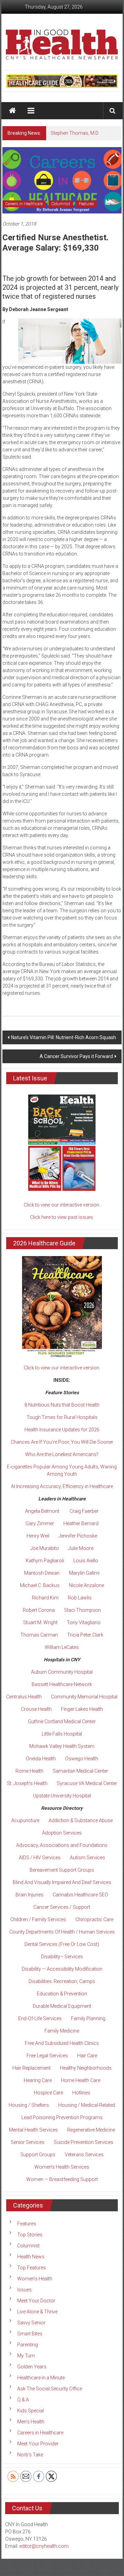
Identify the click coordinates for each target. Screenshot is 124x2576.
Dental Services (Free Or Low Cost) (62, 1944)
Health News (31, 2257)
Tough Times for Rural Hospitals (62, 1417)
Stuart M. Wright (40, 1622)
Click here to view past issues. (62, 1217)
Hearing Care (38, 2080)
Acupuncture (25, 1820)
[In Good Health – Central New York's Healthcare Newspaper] (12, 111)
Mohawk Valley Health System (62, 1746)
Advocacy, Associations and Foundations (62, 1845)
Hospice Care (48, 2093)
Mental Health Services (33, 2130)
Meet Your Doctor (36, 2301)
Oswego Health (82, 1759)
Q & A (23, 2400)
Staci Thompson (82, 1610)
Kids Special (30, 2411)
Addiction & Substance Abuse (81, 1820)
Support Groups (38, 2155)
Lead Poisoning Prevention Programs (62, 2117)
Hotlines (81, 2093)
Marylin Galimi (84, 1573)
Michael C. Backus (40, 1585)
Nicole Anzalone (86, 1585)
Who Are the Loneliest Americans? (62, 1454)
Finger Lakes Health (82, 1709)
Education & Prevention (62, 1994)
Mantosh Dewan (42, 1573)
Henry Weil (38, 1536)
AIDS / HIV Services (40, 1858)
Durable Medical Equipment (62, 2006)
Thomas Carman (39, 1635)
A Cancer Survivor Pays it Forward (76, 1056)
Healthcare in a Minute (41, 2378)
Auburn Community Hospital (62, 1672)
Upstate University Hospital (62, 1796)
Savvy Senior (31, 2323)
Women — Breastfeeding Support (62, 2179)
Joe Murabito (45, 1548)
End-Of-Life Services (40, 2018)
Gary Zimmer (40, 1523)
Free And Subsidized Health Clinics (62, 2043)
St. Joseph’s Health (27, 1783)
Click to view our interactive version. (62, 1205)
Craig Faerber (84, 1511)
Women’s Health (35, 2279)
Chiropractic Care (94, 1919)
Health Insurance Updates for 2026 (62, 1430)
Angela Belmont (42, 1511)
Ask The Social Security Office (50, 2389)
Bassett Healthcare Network (62, 1684)
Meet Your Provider (38, 2444)
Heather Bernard (81, 1523)
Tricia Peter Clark (85, 1635)
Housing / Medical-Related (87, 2105)
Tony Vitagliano (84, 1622)
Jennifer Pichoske (78, 1536)
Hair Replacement (32, 2068)
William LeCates (62, 1647)
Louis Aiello (86, 1561)
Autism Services (87, 1858)
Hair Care (87, 2056)
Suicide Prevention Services (84, 2142)
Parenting (28, 2345)
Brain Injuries (29, 1895)
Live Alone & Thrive (37, 2312)
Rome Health (29, 1771)
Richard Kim (45, 1598)
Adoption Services (62, 1833)
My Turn (26, 2356)
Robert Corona (39, 1610)
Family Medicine (62, 2031)
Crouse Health (36, 1709)
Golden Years (32, 2367)
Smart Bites (30, 2334)
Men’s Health (31, 2422)
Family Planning (88, 2018)
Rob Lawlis (80, 1598)
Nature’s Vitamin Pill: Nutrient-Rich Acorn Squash (64, 1037)
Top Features (32, 2268)
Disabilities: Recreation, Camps (62, 1981)
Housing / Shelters (29, 2105)
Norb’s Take (30, 2455)
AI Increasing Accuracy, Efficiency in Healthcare (62, 1486)
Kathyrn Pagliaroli (45, 1561)
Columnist (61, 204)
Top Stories (30, 2235)
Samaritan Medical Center (80, 1771)
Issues (24, 2290)
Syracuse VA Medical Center (87, 1783)
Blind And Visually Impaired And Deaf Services (62, 1882)
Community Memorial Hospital (84, 1697)
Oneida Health (41, 1759)
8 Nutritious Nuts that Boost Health (62, 1405)
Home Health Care (81, 2080)
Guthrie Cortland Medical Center (62, 1721)
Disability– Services (62, 1957)
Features (86, 204)
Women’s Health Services (62, 2167)
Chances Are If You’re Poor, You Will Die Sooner (62, 1442)
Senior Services (28, 2142)
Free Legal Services (47, 2056)
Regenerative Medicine (91, 2130)
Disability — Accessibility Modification (62, 1969)
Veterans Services (84, 2155)
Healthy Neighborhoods (86, 2068)
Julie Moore (81, 1548)
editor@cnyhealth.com (44, 2546)
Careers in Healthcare (24, 204)
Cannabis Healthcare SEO (80, 1895)
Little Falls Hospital (62, 1734)
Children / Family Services (38, 1919)
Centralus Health (24, 1697)
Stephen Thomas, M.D (75, 133)
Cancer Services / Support (62, 1907)
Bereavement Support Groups (62, 1870)
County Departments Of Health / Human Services (62, 1932)
